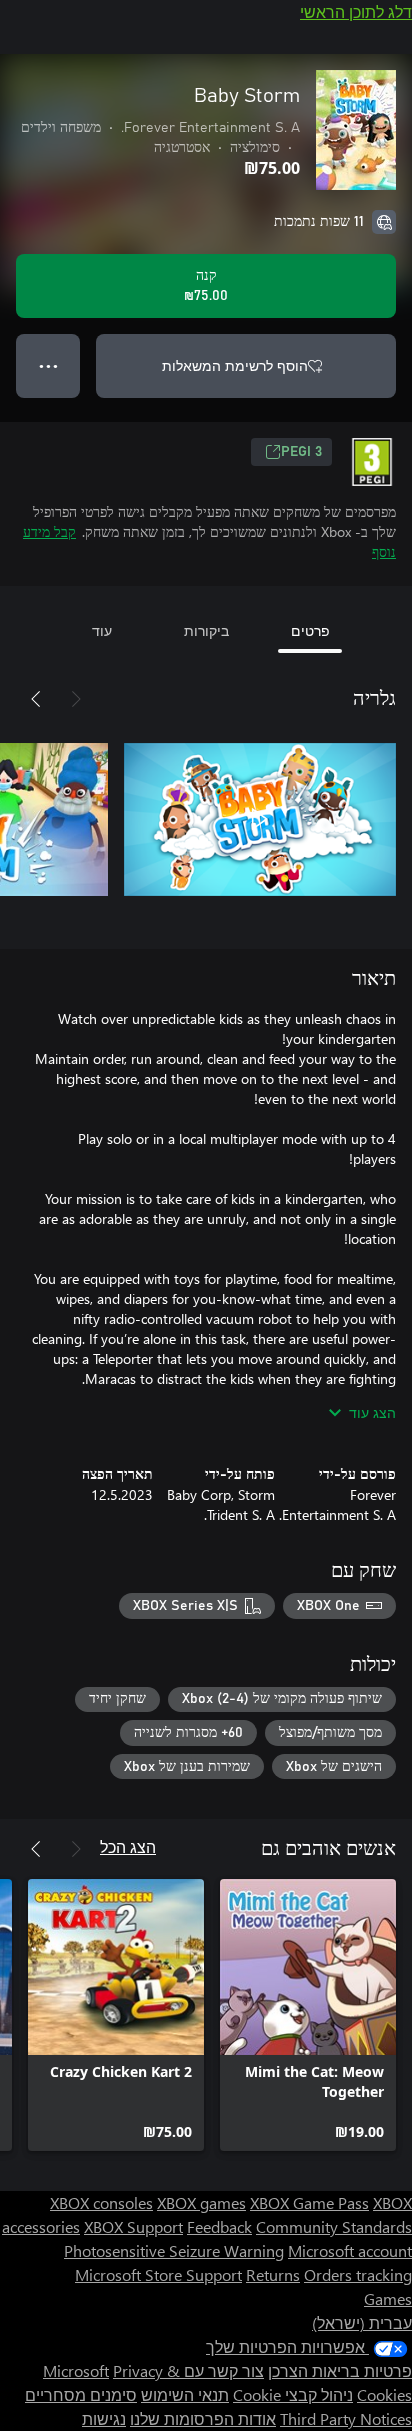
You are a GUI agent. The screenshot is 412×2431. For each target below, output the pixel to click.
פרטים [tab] (310, 630)
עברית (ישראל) (362, 2322)
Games (388, 2298)
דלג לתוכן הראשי (356, 11)
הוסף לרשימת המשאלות (235, 365)
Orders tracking (358, 2274)
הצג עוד (372, 1412)
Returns (273, 2274)
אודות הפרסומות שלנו (203, 2418)
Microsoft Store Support (158, 2274)
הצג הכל (128, 1846)
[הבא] (36, 699)
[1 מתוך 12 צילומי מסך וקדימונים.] (260, 819)
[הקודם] (76, 699)
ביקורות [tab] (206, 630)
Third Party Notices (346, 2418)
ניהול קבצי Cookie (293, 2394)
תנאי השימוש (185, 2394)
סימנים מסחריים (81, 2394)
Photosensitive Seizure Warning (174, 2250)
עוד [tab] (102, 630)
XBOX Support (133, 2226)
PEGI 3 (301, 452)
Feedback (219, 2226)
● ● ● (48, 365)
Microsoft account (350, 2250)
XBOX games (201, 2202)
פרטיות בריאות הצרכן (340, 2370)
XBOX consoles (101, 2202)
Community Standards (334, 2226)
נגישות (104, 2418)
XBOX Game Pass (309, 2202)
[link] (308, 2015)
